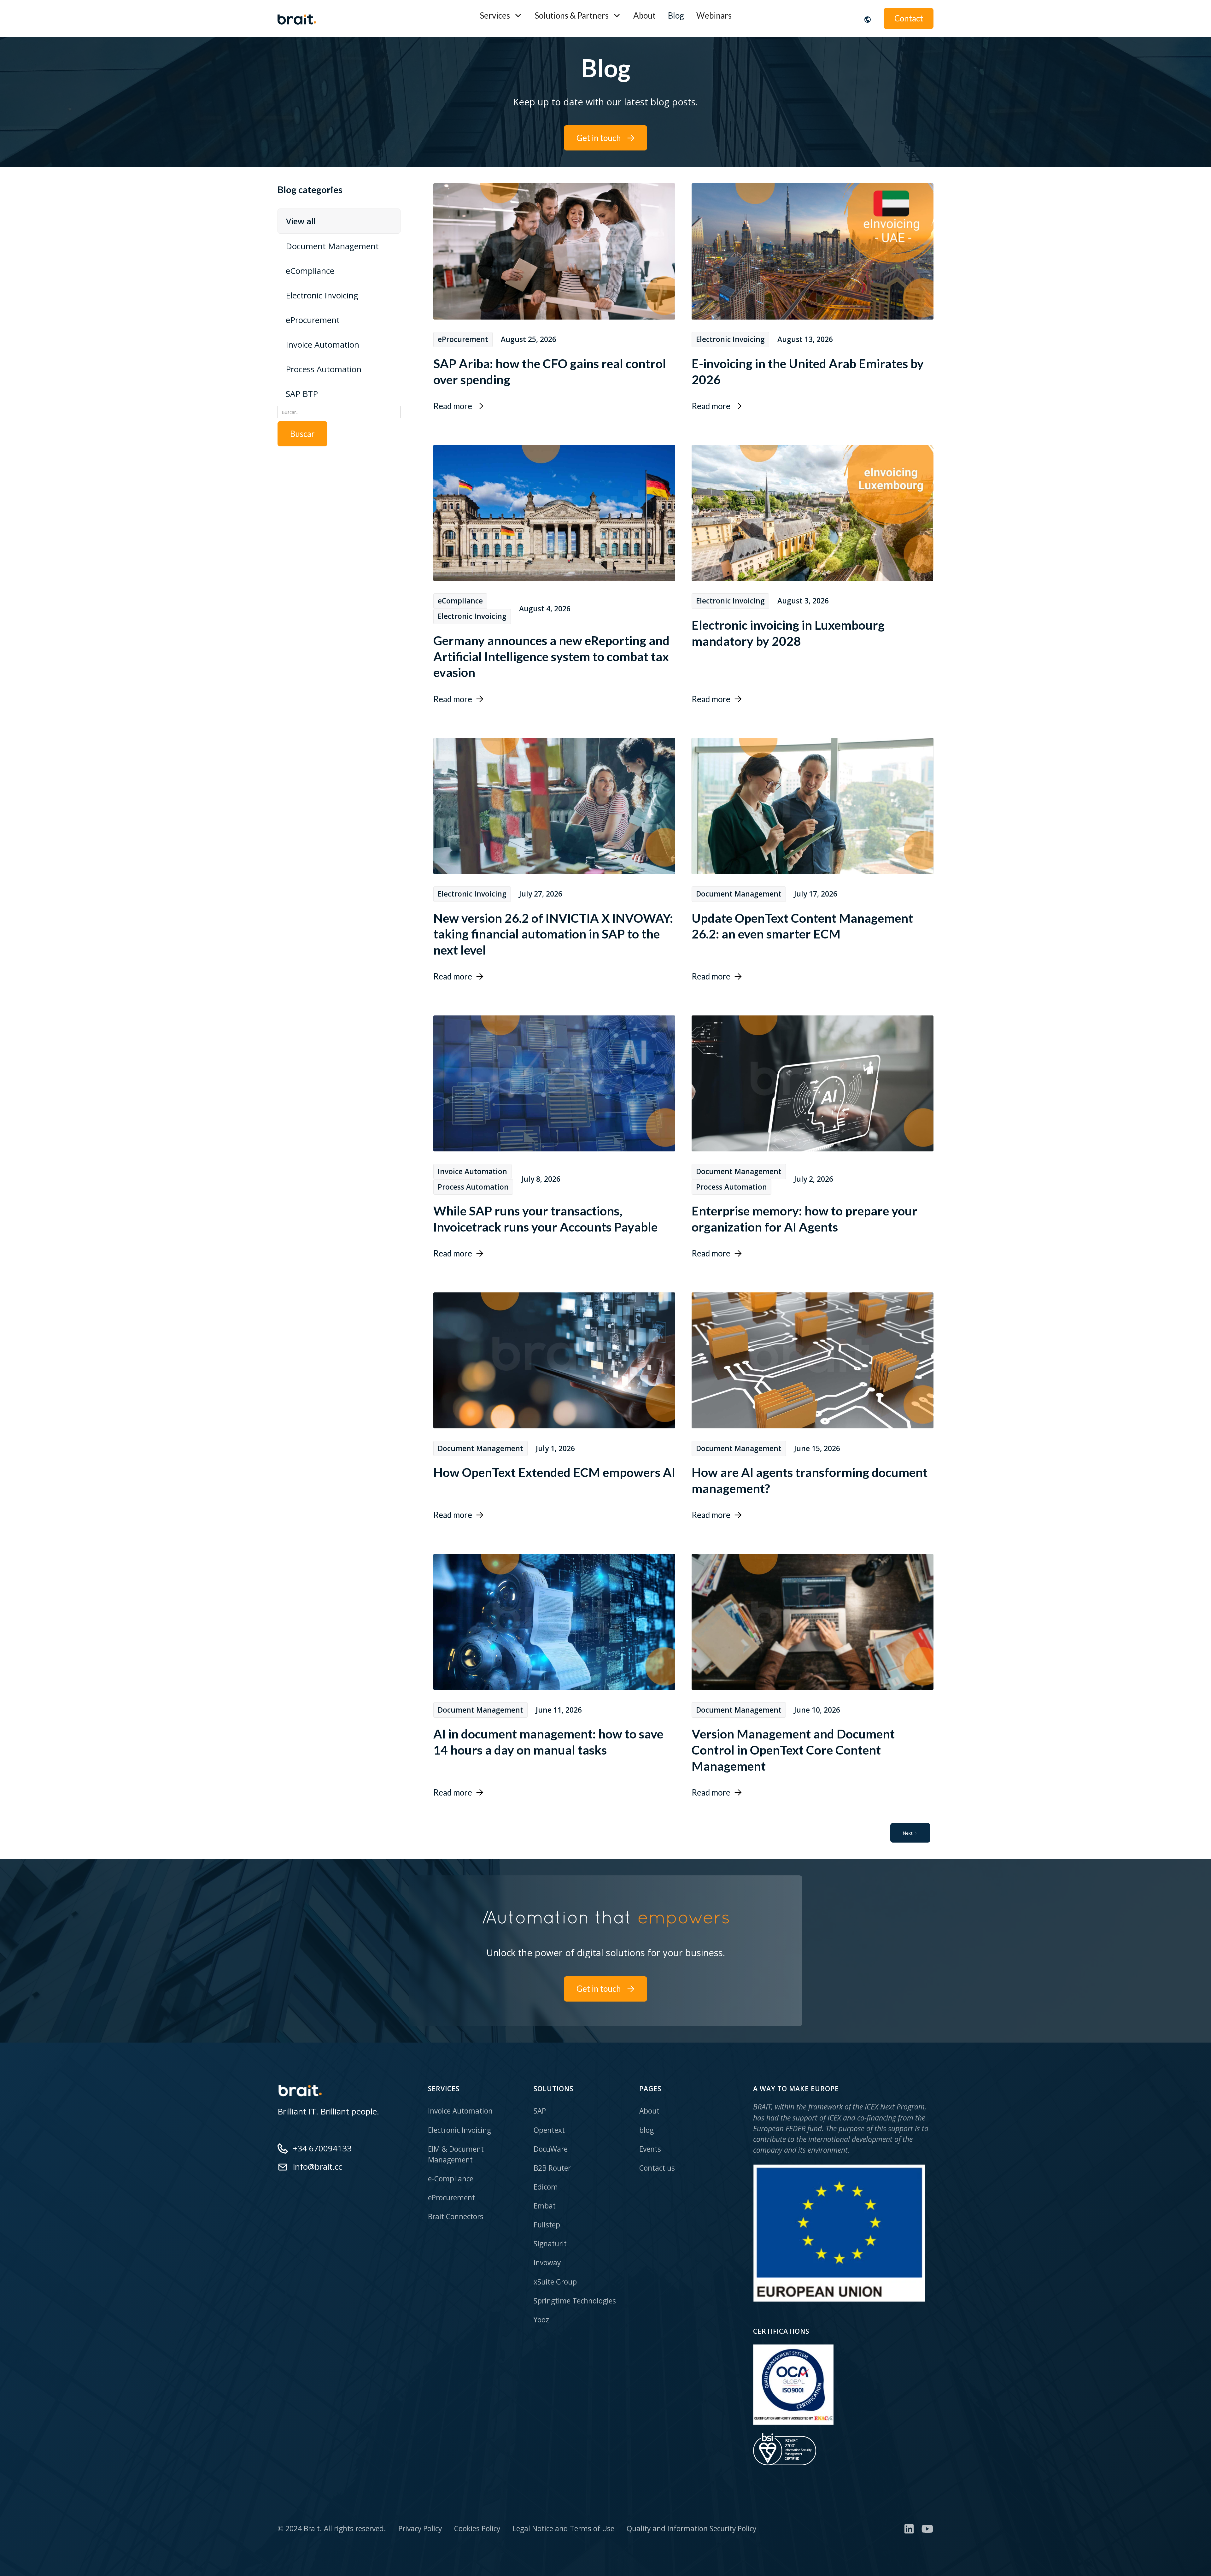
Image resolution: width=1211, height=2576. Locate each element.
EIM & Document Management (456, 2154)
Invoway (547, 2263)
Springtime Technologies (575, 2301)
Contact (909, 18)
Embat (545, 2206)
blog (646, 2130)
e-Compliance (451, 2179)
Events (650, 2149)
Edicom (546, 2187)
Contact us (657, 2168)
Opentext (549, 2130)
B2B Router (552, 2168)
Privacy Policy (420, 2529)
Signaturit (550, 2244)
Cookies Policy (477, 2529)
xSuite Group (555, 2282)
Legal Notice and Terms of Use (563, 2529)
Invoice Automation (460, 2111)
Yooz (541, 2320)
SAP (540, 2111)
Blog (676, 15)
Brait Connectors (456, 2217)
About (644, 15)
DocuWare (551, 2149)
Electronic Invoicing (459, 2130)
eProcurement (451, 2198)
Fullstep (547, 2225)
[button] (501, 16)
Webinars (714, 15)
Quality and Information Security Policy (691, 2529)
